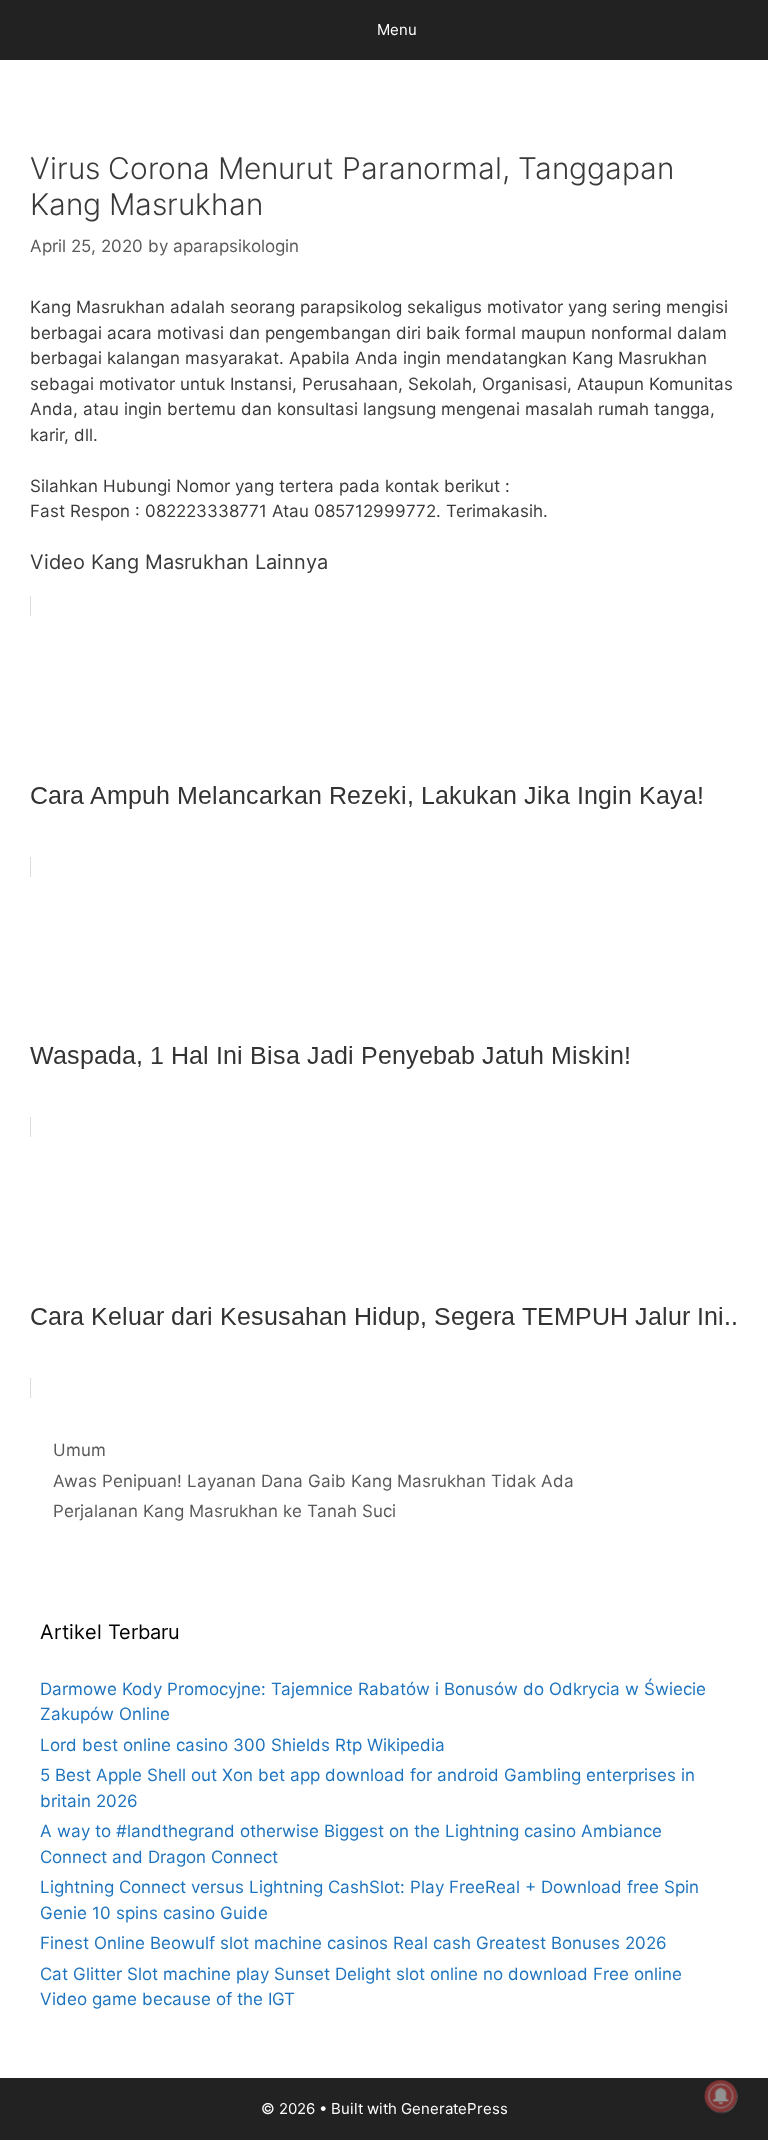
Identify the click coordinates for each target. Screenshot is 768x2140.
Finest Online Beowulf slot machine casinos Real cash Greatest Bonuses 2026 (353, 1943)
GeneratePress (454, 2108)
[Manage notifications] (721, 2096)
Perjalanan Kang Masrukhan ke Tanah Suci (224, 1511)
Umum (79, 1450)
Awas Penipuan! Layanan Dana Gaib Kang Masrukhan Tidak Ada (313, 1481)
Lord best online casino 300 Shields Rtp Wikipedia (242, 1745)
